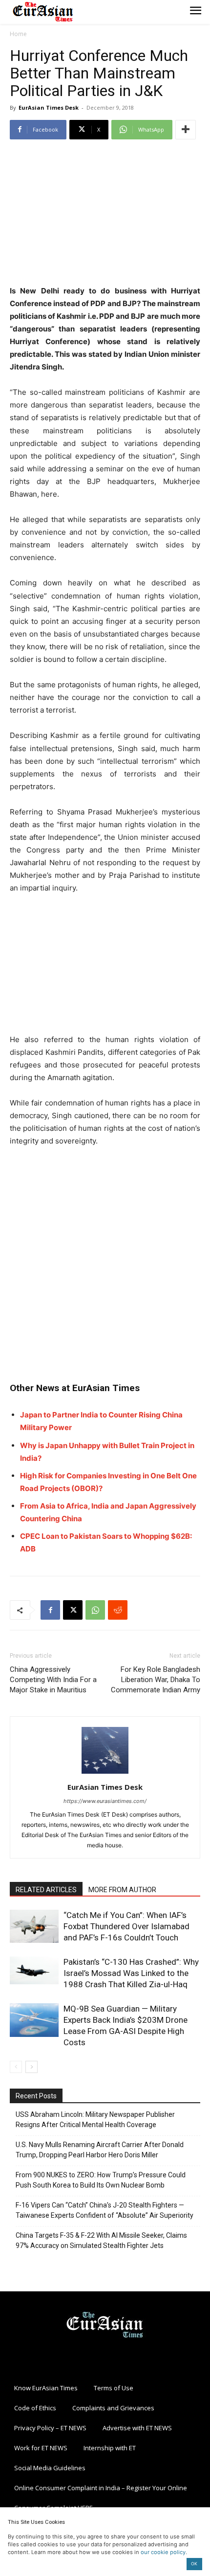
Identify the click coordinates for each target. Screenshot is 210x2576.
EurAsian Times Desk (49, 107)
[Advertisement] (105, 213)
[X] (73, 1610)
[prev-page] (16, 2067)
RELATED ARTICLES (46, 1890)
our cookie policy (163, 2552)
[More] (186, 130)
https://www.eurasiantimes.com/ (105, 1801)
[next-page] (31, 2067)
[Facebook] (50, 1610)
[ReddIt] (118, 1610)
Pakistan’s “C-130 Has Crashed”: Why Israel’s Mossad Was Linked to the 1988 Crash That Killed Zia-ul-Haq (131, 1973)
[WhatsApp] (95, 1610)
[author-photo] (105, 1773)
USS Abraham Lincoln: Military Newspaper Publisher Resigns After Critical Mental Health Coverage (95, 2120)
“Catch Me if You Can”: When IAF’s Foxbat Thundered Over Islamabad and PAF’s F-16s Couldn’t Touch (126, 1926)
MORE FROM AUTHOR (122, 1890)
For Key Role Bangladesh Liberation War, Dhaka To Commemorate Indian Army (156, 1680)
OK (194, 2564)
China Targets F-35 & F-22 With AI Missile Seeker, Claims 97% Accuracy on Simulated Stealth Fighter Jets (101, 2240)
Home (18, 34)
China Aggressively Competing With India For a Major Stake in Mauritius (53, 1680)
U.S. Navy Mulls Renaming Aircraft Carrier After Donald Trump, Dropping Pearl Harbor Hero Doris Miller (100, 2150)
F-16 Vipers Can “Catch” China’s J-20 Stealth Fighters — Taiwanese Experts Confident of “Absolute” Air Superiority (105, 2210)
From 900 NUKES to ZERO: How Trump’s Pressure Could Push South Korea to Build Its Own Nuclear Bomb (101, 2180)
